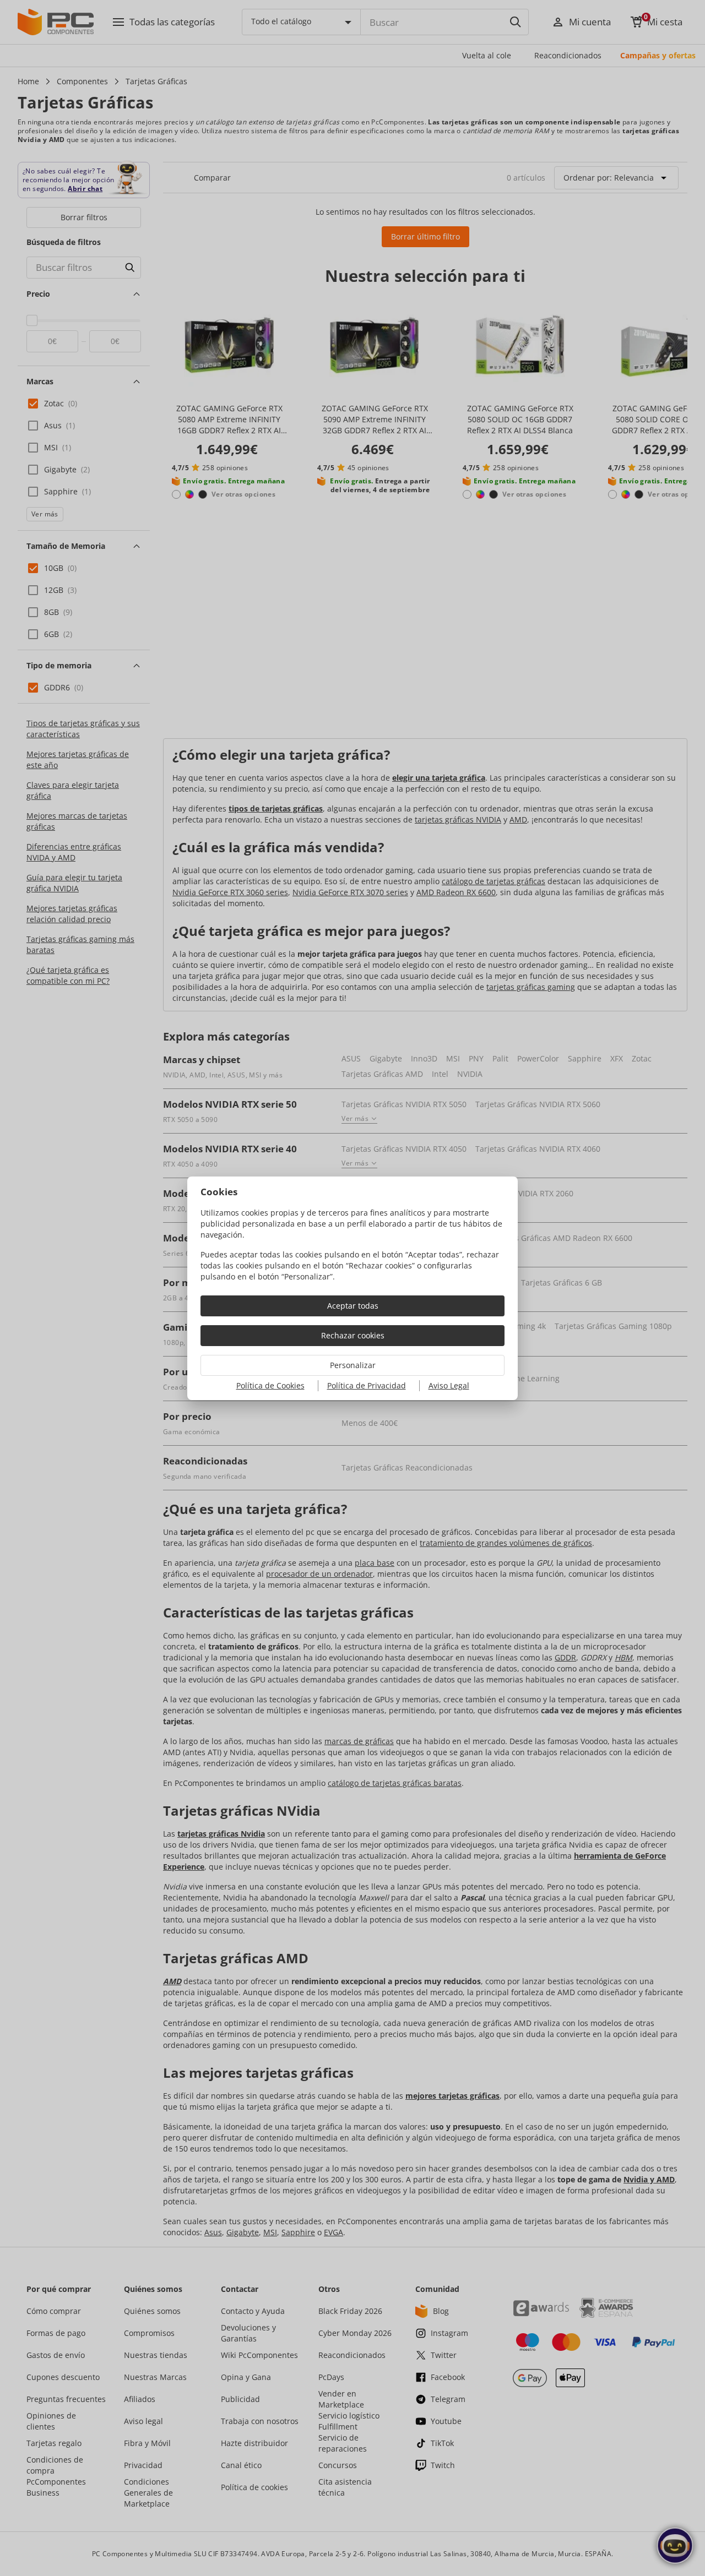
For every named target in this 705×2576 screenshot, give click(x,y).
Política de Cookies (270, 1385)
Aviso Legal (449, 1385)
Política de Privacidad (367, 1385)
